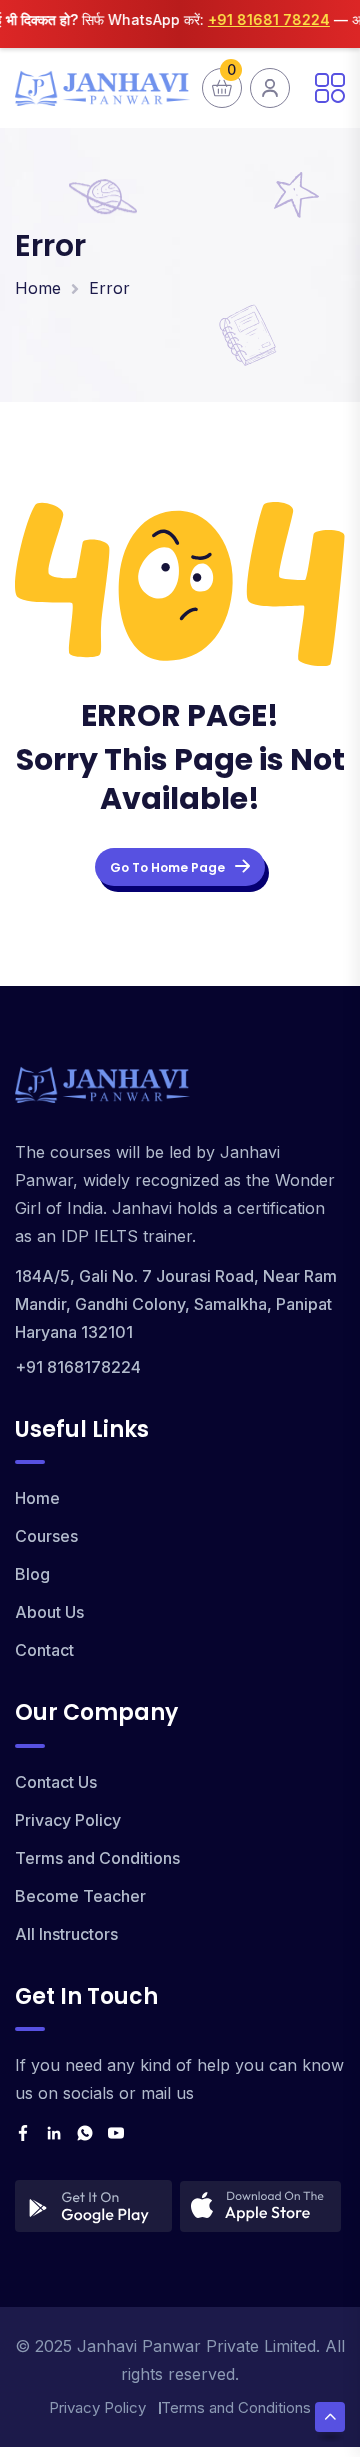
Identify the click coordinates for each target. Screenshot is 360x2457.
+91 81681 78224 (259, 19)
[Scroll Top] (330, 2417)
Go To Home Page (167, 867)
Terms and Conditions (97, 1858)
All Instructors (66, 1934)
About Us (49, 1612)
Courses (46, 1536)
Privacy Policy (68, 1820)
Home (38, 288)
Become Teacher (80, 1896)
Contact (44, 1650)
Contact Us (56, 1782)
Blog (32, 1574)
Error (109, 288)
